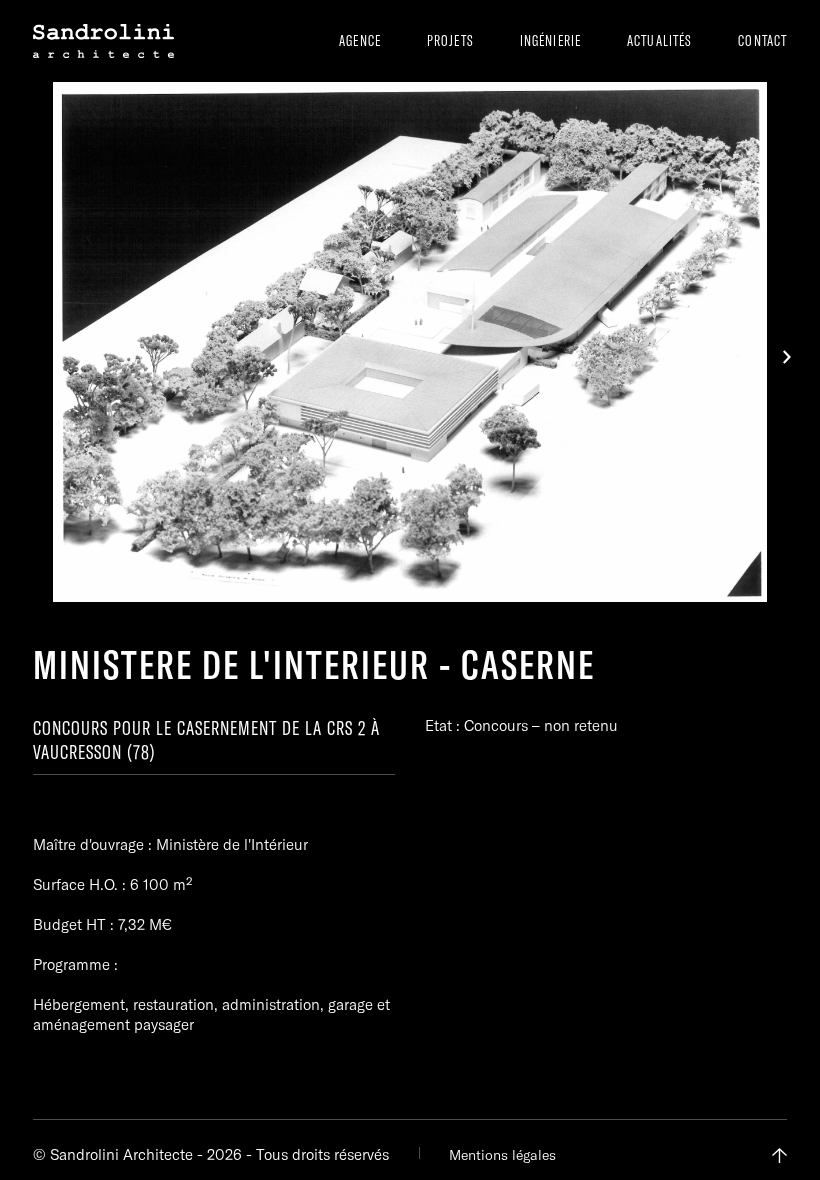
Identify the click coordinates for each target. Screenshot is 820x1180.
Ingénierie (550, 40)
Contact (762, 40)
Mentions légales (502, 1155)
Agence (360, 40)
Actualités (659, 40)
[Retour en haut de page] (779, 1155)
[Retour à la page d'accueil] (103, 41)
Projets (450, 40)
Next (787, 357)
